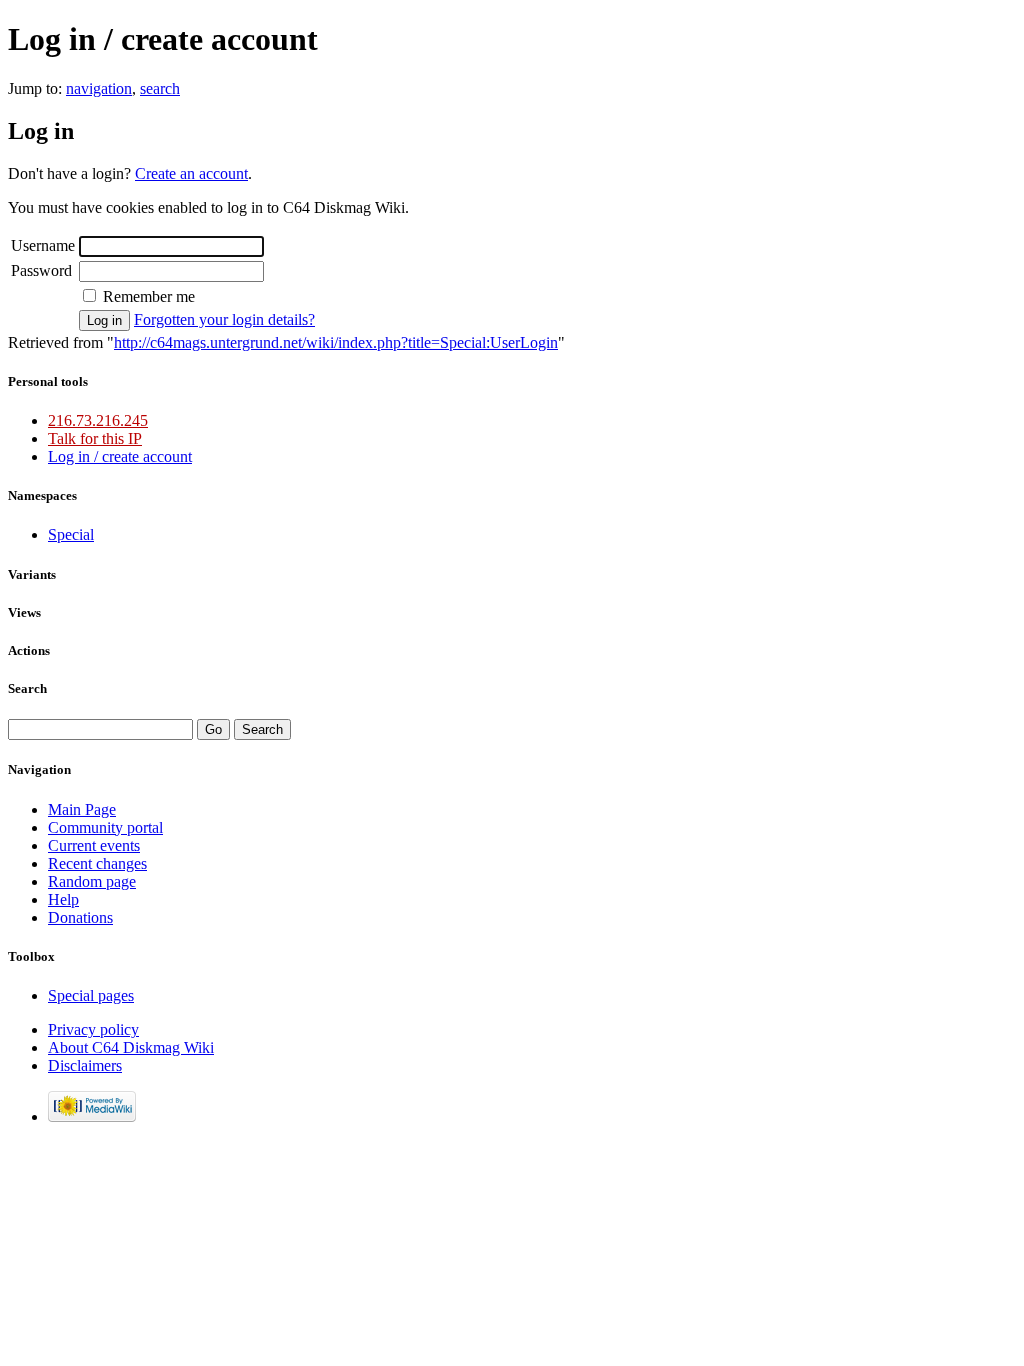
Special (71, 534)
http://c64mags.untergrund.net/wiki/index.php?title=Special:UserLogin (336, 342)
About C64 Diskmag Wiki (131, 1047)
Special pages (91, 995)
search (160, 88)
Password (41, 270)
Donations (80, 917)
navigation (99, 88)
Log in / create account (120, 456)
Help (63, 899)
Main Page (82, 809)
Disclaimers (85, 1065)
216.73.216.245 (98, 420)
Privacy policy (93, 1029)
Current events (94, 845)
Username (43, 245)
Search (27, 688)
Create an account (191, 173)
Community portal (105, 827)
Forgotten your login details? (224, 319)
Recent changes (97, 863)
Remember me (149, 296)
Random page (92, 881)
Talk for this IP (95, 438)
